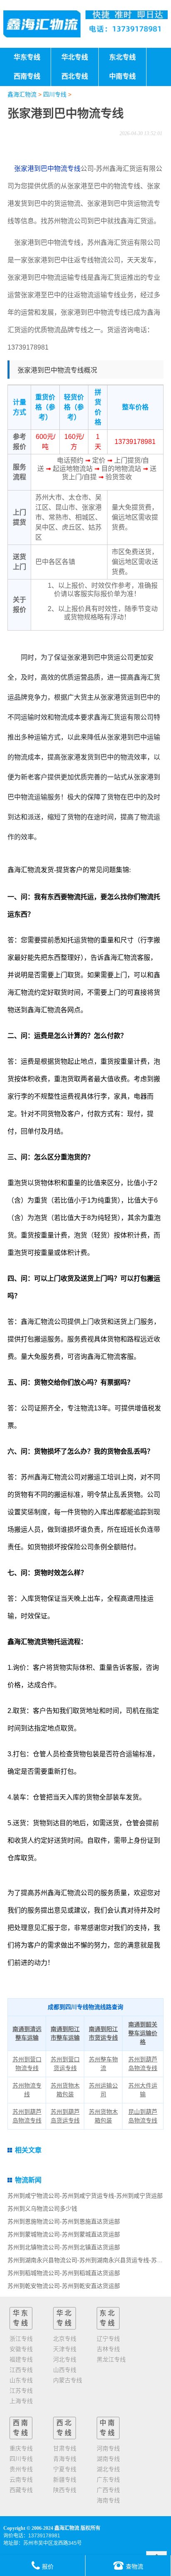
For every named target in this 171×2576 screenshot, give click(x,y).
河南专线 (108, 2448)
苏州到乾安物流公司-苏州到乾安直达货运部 (64, 2286)
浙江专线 (21, 2339)
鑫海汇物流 (22, 94)
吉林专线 (108, 2349)
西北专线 (65, 2428)
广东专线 (108, 2480)
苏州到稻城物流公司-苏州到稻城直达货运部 (64, 2273)
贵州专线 (21, 2469)
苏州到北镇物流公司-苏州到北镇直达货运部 (64, 2247)
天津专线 (65, 2349)
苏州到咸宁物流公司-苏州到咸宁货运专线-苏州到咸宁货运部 (85, 2196)
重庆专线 (21, 2448)
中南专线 (108, 2428)
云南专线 (21, 2480)
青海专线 (65, 2459)
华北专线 (65, 2318)
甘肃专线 (65, 2448)
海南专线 (108, 2500)
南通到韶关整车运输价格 (143, 2033)
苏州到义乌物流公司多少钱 (42, 2209)
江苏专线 (21, 2391)
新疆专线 (65, 2480)
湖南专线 (108, 2459)
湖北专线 (108, 2469)
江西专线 (21, 2370)
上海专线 (21, 2401)
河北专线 (65, 2359)
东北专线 (108, 2318)
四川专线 (55, 94)
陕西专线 (65, 2490)
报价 (48, 2566)
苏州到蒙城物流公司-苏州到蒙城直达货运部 (64, 2234)
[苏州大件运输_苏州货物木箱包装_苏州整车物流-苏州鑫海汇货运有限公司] (42, 24)
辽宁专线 (108, 2339)
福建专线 (21, 2359)
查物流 (134, 2566)
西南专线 (21, 2428)
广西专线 (108, 2490)
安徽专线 (21, 2349)
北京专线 (65, 2339)
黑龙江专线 (111, 2359)
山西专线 (65, 2370)
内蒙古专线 (68, 2380)
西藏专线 (21, 2490)
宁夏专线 (65, 2469)
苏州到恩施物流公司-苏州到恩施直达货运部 (64, 2221)
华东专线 (21, 2318)
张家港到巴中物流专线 (46, 169)
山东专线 (21, 2380)
